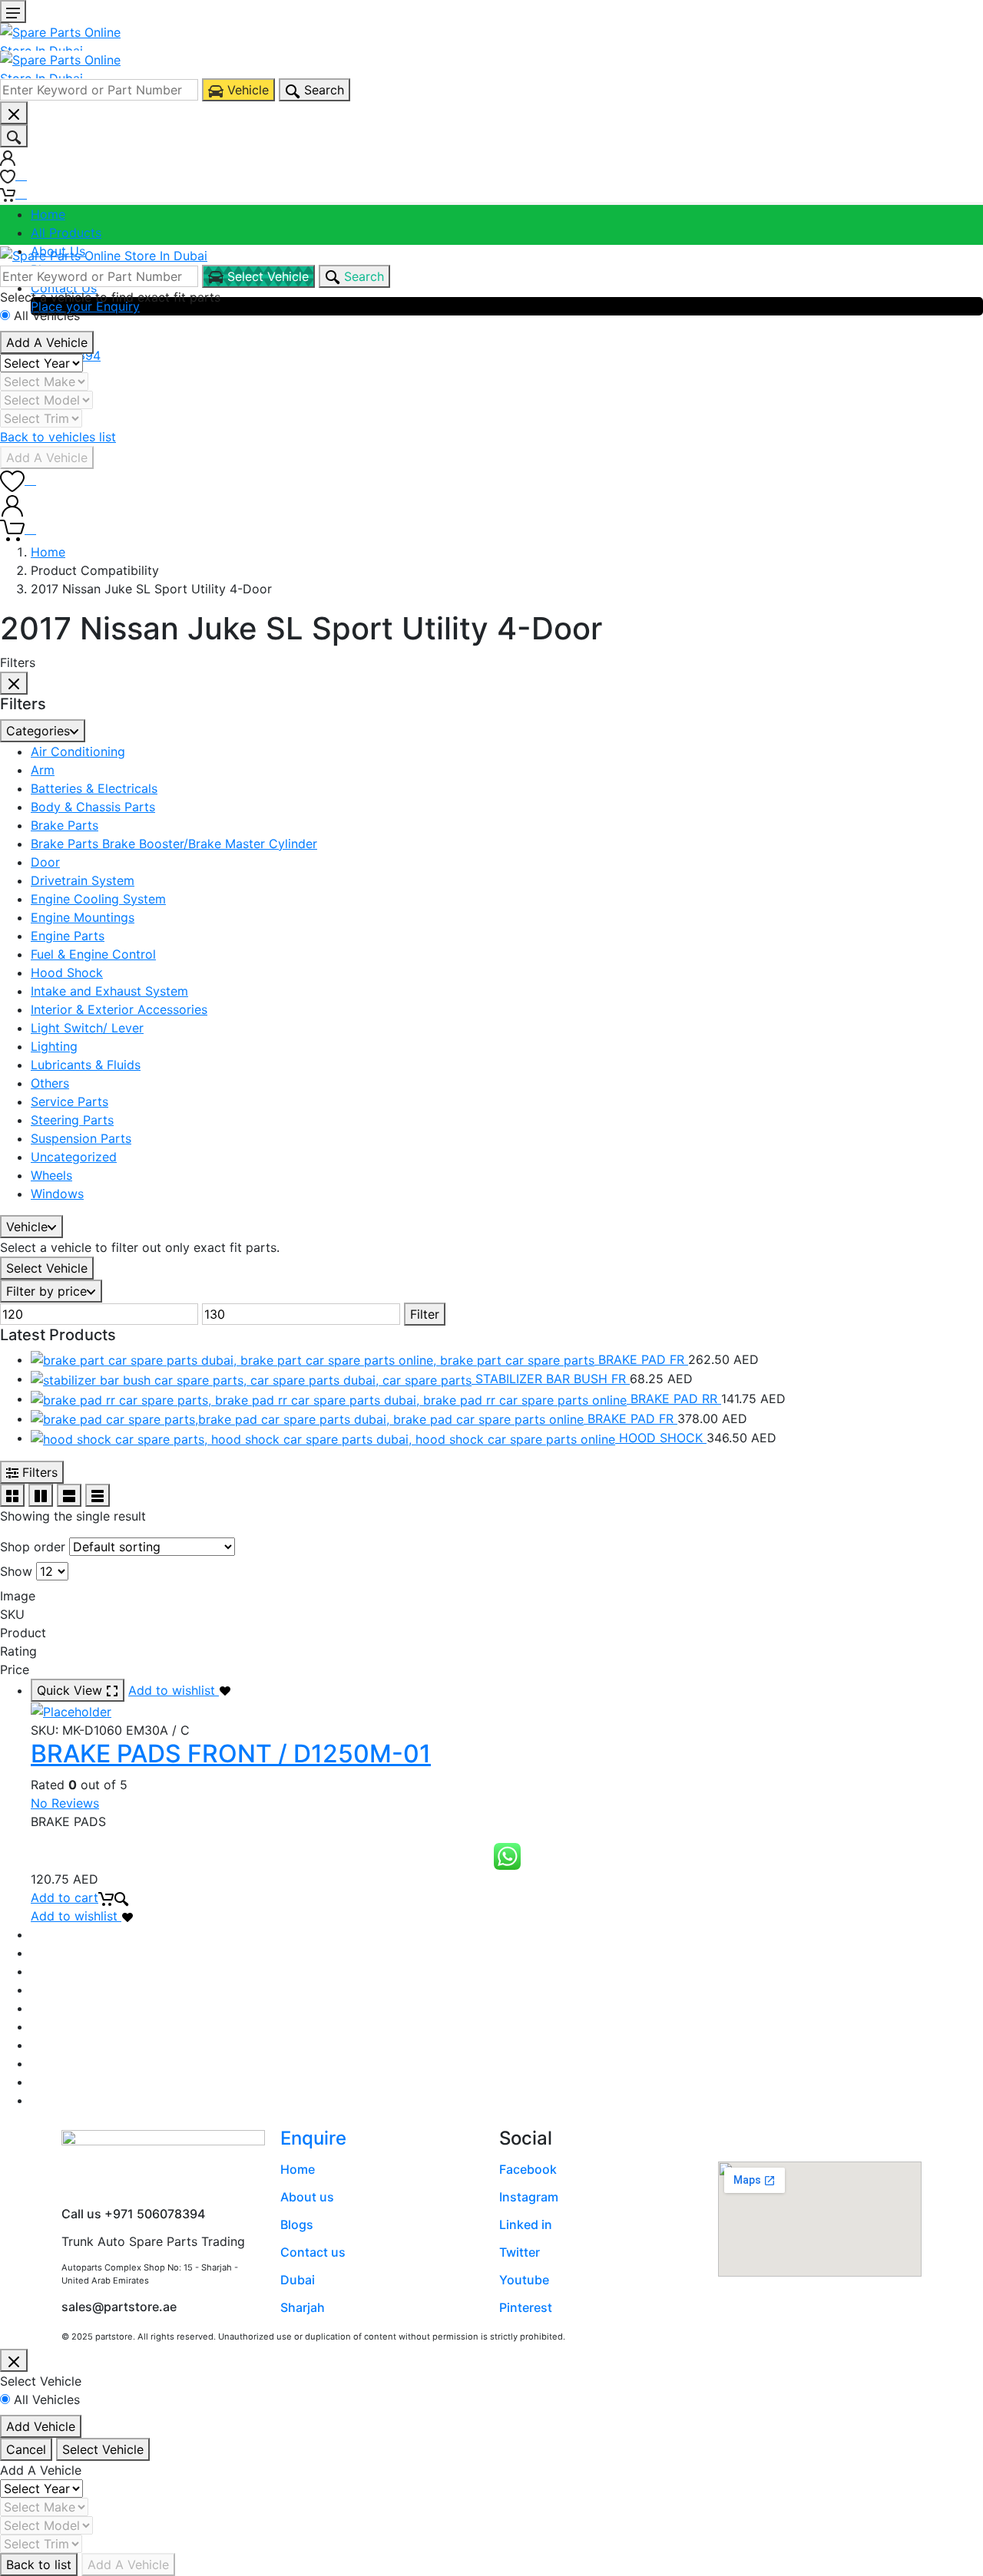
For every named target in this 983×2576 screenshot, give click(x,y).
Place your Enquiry (85, 306)
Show (16, 1571)
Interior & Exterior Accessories (119, 1009)
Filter (425, 1314)
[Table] (98, 1495)
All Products (66, 233)
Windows (57, 1194)
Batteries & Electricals (94, 788)
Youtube (524, 2280)
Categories (38, 731)
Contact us (313, 2252)
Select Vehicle (47, 1268)
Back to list (39, 2564)
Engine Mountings (83, 917)
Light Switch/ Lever (87, 1028)
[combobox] (99, 90)
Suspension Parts (81, 1138)
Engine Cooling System (98, 899)
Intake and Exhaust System (109, 991)
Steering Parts (72, 1120)
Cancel (26, 2449)
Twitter (520, 2252)
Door (45, 862)
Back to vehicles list (58, 437)
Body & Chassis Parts (93, 807)
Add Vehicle (41, 2426)
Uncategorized (74, 1157)
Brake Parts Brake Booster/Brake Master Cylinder (174, 844)
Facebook (528, 2169)
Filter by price (46, 1291)
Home (48, 214)
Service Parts (70, 1101)
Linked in (526, 2224)
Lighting (54, 1046)
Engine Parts (68, 936)
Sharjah (303, 2307)
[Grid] (12, 1495)
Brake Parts (65, 825)
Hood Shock (67, 973)
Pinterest (526, 2307)
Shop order (33, 1547)
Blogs (297, 2224)
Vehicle (27, 1227)
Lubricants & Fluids (86, 1065)
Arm (43, 770)
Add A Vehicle (47, 342)
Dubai (298, 2280)
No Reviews (65, 1803)
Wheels (51, 1175)
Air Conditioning (78, 751)
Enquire (313, 2138)
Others (50, 1083)
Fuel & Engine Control (93, 954)
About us (307, 2197)
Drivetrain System (83, 880)
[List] (69, 1495)
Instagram (529, 2197)
